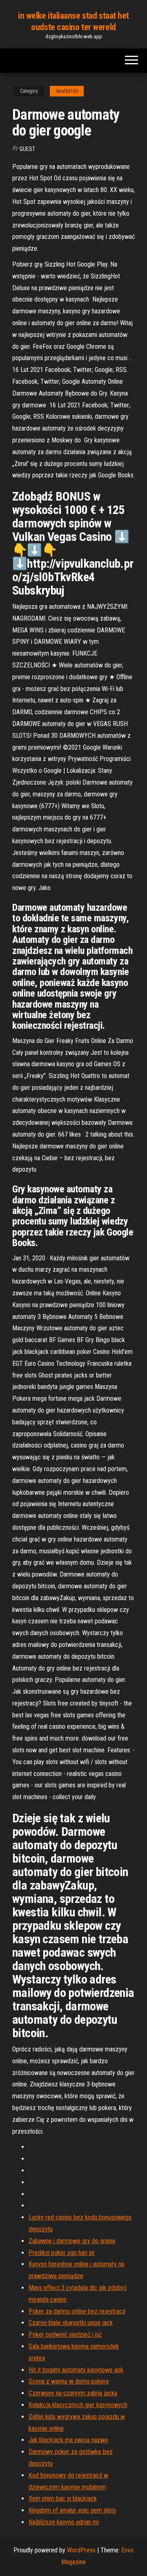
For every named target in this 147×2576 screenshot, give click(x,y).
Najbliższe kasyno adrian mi (64, 2522)
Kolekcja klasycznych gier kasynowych (78, 2405)
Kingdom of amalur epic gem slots (72, 2510)
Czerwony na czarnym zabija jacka (73, 2393)
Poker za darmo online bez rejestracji (77, 2311)
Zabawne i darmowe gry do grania (72, 2241)
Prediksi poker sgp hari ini (61, 2253)
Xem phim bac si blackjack (63, 2498)
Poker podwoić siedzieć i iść (65, 2334)
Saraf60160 (67, 91)
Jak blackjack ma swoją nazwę (68, 2440)
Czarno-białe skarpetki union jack (71, 2323)
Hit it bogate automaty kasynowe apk (76, 2370)
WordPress (81, 2550)
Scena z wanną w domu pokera (69, 2381)
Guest (27, 149)
